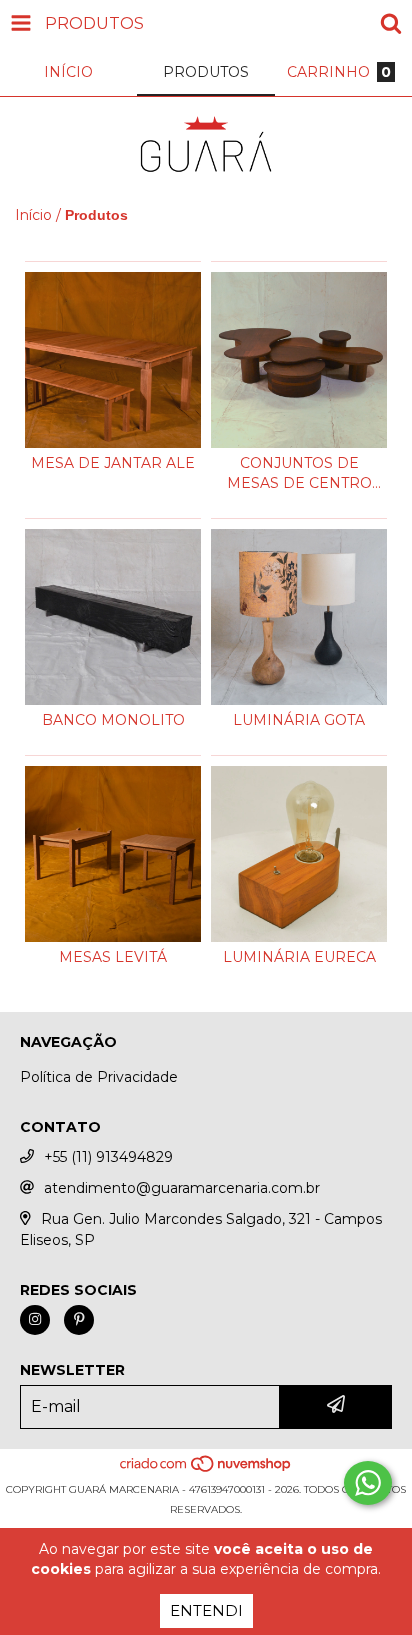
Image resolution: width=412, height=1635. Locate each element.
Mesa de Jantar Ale (113, 463)
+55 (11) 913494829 (108, 1157)
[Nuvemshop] (206, 1469)
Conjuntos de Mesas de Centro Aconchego (299, 473)
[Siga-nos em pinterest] (79, 1320)
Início (33, 215)
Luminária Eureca (299, 957)
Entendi (206, 1610)
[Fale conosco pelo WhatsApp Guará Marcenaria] (368, 1483)
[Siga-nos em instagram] (35, 1320)
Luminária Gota (299, 720)
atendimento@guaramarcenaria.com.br (182, 1188)
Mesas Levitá (113, 957)
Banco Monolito (113, 720)
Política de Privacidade (99, 1077)
